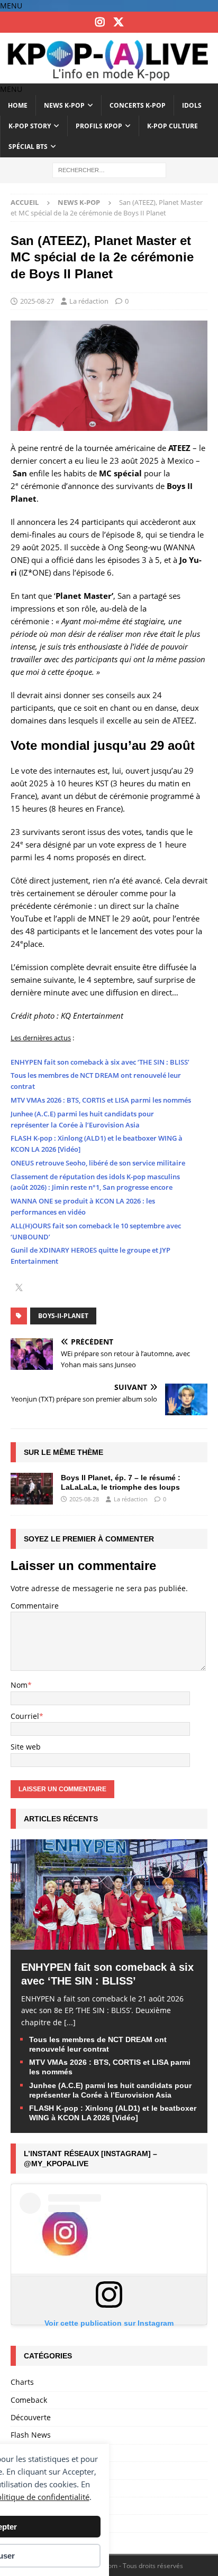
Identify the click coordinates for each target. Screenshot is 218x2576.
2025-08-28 (84, 1499)
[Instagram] (100, 22)
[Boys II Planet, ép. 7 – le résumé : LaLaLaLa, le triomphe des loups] (32, 1489)
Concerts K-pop (138, 105)
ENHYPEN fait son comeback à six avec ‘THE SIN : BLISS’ (100, 1062)
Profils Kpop (99, 126)
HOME (18, 105)
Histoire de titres (40, 2453)
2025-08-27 (37, 301)
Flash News (31, 2435)
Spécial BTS (28, 147)
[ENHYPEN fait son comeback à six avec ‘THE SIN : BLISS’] (109, 1943)
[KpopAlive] (109, 77)
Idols (192, 105)
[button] (11, 6)
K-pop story (30, 126)
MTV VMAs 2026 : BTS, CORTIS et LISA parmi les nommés (101, 1100)
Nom (19, 1685)
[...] (70, 2022)
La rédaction (89, 301)
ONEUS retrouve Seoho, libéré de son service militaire (98, 1163)
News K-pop (64, 105)
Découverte (31, 2417)
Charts (22, 2382)
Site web (26, 1747)
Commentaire (35, 1606)
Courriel (25, 1716)
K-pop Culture (172, 126)
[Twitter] (118, 22)
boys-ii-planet (63, 1316)
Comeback (29, 2400)
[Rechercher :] (109, 169)
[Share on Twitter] (19, 1289)
